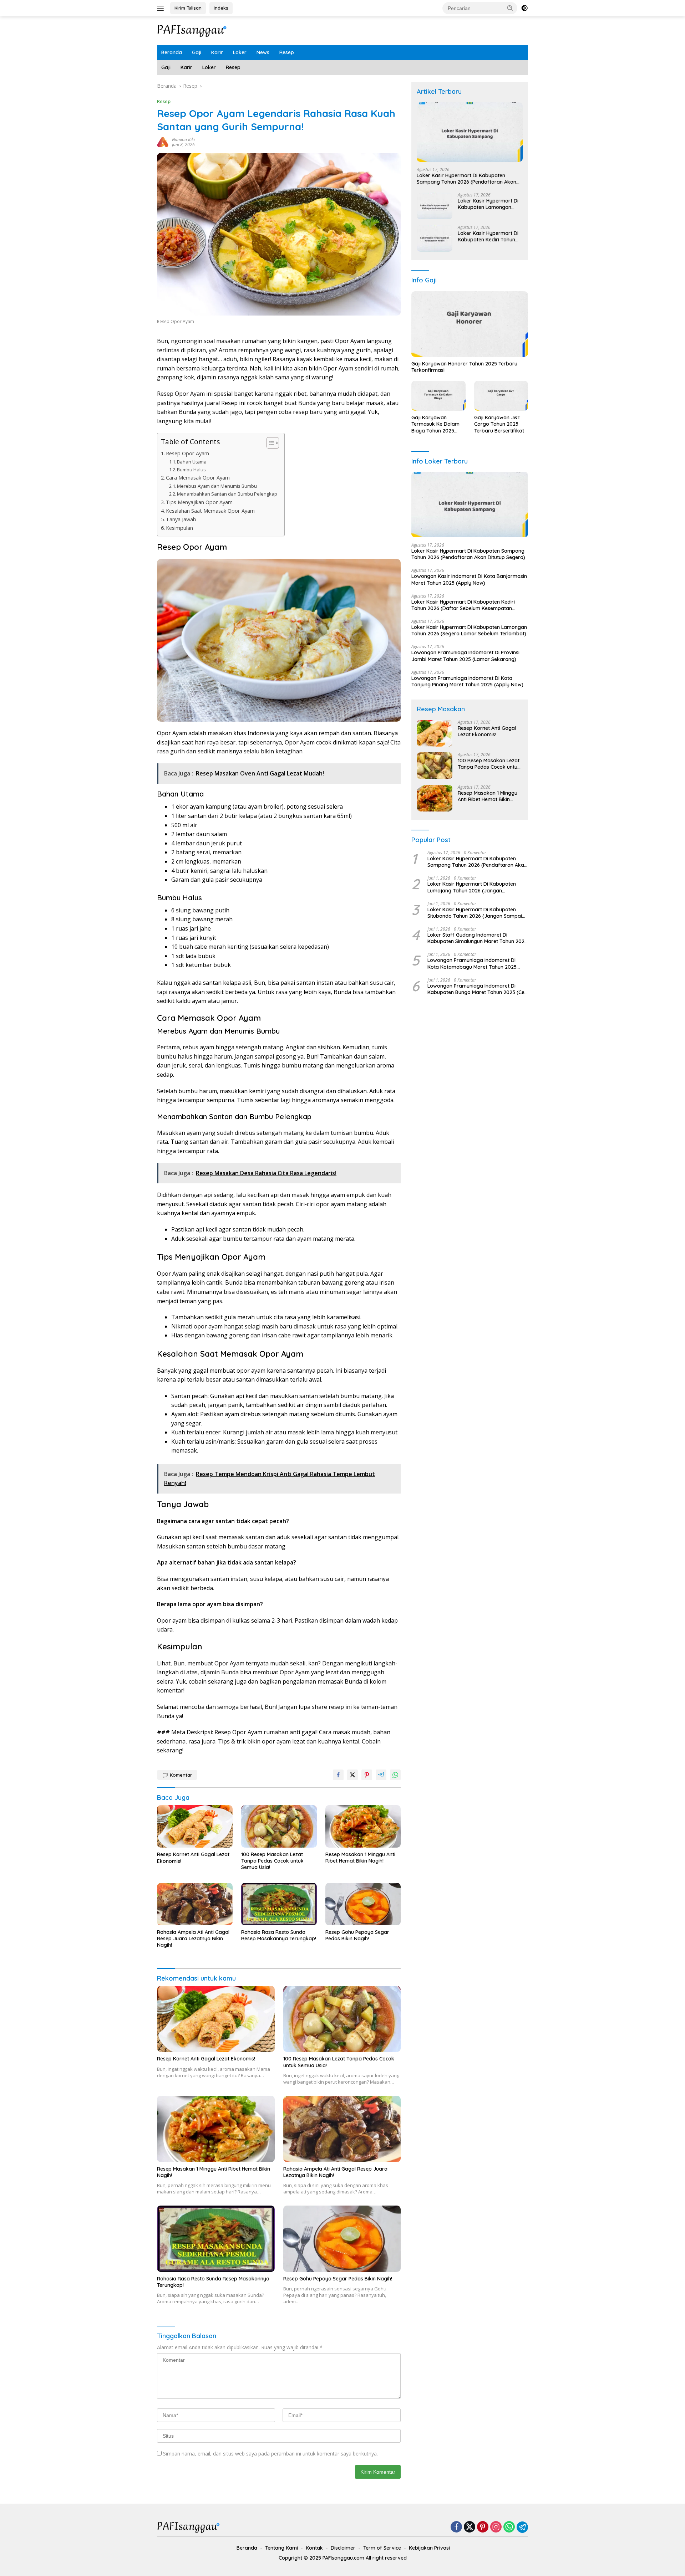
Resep (287, 52)
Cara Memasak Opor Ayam (198, 478)
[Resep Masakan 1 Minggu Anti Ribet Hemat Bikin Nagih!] (363, 1826)
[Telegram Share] (381, 1775)
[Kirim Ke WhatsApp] (395, 1775)
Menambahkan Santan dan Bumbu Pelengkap (227, 494)
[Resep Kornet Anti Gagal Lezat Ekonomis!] (195, 1826)
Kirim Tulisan (188, 8)
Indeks (221, 8)
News (263, 52)
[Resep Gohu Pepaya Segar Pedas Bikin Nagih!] (363, 1904)
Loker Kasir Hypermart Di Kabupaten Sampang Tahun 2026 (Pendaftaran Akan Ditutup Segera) (466, 179)
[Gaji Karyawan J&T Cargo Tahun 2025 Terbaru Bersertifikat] (501, 396)
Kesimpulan (179, 528)
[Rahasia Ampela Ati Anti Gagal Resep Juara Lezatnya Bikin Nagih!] (195, 1904)
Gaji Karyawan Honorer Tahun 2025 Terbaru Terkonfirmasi (464, 367)
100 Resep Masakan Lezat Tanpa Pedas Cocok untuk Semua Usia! (272, 1861)
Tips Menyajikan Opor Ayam (199, 502)
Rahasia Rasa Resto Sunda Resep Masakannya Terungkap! (279, 1935)
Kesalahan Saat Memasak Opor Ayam (210, 511)
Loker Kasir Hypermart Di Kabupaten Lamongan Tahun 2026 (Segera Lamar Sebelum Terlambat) (488, 204)
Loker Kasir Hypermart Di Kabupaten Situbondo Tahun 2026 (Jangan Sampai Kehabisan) (475, 913)
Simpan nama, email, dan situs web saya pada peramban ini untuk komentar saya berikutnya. (270, 2454)
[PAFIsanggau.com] (193, 30)
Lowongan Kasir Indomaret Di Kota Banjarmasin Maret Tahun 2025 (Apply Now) (469, 579)
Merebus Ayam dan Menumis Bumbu (217, 486)
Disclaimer (343, 2548)
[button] (510, 8)
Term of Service (382, 2548)
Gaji (197, 52)
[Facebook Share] (338, 1775)
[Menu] (162, 8)
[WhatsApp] (509, 2527)
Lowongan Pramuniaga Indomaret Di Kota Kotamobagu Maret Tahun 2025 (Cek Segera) (472, 963)
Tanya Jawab (181, 519)
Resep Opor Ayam (187, 453)
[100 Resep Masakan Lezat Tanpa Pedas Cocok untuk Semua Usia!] (279, 1826)
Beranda (172, 52)
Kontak (314, 2548)
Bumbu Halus (191, 470)
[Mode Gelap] (524, 8)
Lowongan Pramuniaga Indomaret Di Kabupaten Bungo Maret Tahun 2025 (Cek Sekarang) (477, 989)
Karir (217, 52)
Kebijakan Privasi (429, 2548)
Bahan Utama (192, 462)
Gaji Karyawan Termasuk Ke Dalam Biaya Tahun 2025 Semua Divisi (435, 424)
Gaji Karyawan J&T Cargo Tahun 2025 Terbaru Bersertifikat (499, 424)
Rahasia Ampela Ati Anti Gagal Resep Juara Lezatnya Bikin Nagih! (193, 1939)
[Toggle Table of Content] (269, 443)
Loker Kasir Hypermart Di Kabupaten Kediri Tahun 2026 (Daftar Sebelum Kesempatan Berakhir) (488, 236)
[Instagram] (496, 2527)
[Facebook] (456, 2527)
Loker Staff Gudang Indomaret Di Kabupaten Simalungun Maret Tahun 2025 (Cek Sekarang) (477, 938)
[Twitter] (470, 2527)
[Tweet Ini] (352, 1775)
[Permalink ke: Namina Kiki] (163, 142)
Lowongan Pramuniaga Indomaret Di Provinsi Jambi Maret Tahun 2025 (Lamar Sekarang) (465, 656)
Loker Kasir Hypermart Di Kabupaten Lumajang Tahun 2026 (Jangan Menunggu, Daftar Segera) (472, 887)
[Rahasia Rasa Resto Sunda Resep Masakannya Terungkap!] (279, 1904)
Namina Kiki (183, 140)
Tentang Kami (281, 2548)
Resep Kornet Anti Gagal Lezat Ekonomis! (193, 1858)
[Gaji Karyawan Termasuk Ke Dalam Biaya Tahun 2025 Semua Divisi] (438, 396)
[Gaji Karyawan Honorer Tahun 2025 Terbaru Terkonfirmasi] (470, 324)
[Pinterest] (483, 2527)
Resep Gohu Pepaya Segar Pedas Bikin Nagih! (357, 1935)
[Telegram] (522, 2527)
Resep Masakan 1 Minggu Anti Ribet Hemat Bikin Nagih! (360, 1858)
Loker (240, 52)
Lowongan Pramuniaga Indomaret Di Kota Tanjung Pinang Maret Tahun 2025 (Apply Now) (467, 681)
